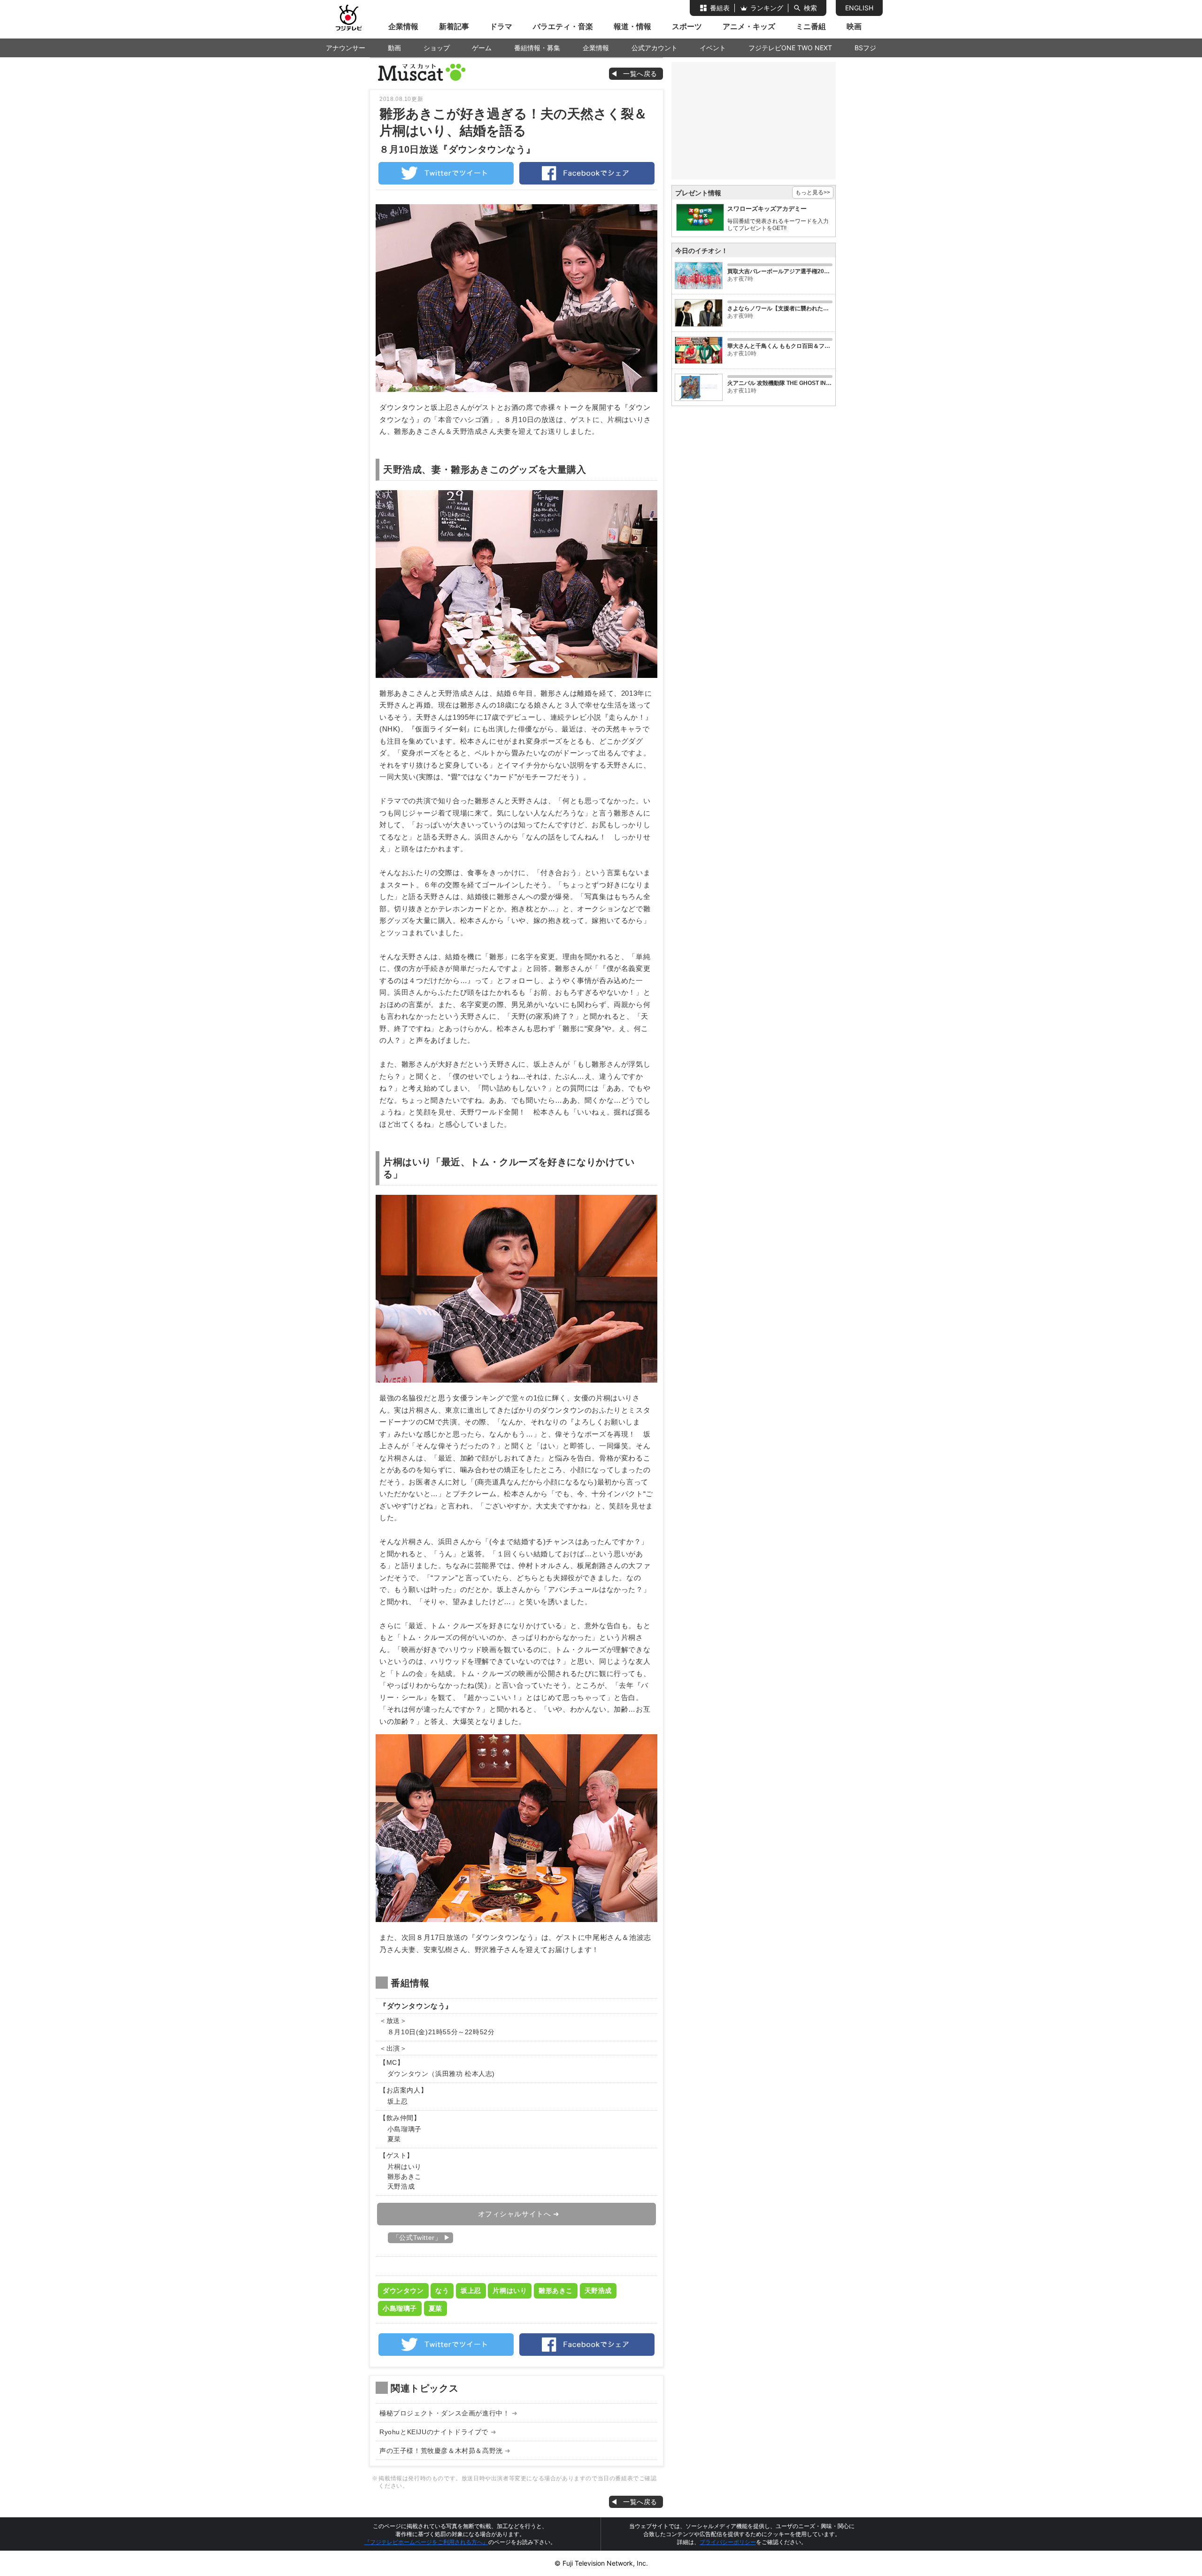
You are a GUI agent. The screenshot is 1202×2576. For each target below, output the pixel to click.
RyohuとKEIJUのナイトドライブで (434, 2432)
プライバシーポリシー (728, 2542)
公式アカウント (655, 48)
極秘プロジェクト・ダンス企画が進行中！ (444, 2413)
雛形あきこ (556, 2291)
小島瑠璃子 (400, 2308)
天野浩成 (598, 2291)
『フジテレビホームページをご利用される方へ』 (426, 2542)
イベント (713, 48)
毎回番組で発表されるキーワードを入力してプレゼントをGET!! (778, 225)
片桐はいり (510, 2291)
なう (442, 2291)
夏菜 (435, 2308)
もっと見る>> (813, 192)
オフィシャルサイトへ (515, 2214)
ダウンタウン (403, 2291)
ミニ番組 (811, 26)
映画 (854, 26)
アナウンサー (346, 48)
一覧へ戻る (422, 72)
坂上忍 (471, 2291)
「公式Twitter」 (417, 2238)
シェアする (587, 173)
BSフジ (865, 48)
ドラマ (501, 26)
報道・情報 (632, 26)
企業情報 (403, 26)
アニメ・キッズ (749, 26)
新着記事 (454, 26)
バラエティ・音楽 (563, 26)
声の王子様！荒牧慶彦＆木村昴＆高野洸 (441, 2451)
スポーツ (687, 26)
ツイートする (446, 173)
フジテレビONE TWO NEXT (790, 48)
